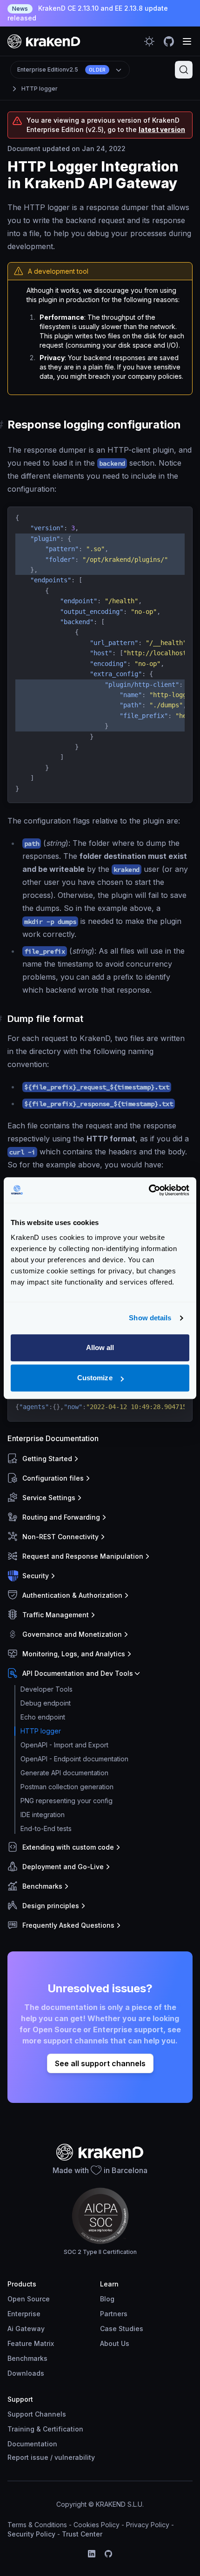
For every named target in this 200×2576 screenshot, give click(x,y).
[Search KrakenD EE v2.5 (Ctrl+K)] (184, 70)
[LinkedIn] (92, 2554)
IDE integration (43, 1815)
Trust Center (82, 2534)
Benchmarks (27, 2358)
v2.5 (61, 69)
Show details (150, 1318)
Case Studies (122, 2329)
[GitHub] (108, 2554)
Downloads (26, 2373)
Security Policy (31, 2534)
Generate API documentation (64, 1773)
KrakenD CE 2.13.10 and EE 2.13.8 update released (88, 13)
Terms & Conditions (37, 2525)
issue (40, 2457)
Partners (114, 2314)
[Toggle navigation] (187, 41)
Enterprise (24, 2314)
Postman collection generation (67, 1787)
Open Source (29, 2299)
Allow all (100, 1347)
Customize (95, 1378)
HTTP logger (40, 89)
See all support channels (100, 2063)
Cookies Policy (97, 2525)
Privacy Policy (148, 2525)
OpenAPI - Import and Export (64, 1745)
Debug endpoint (46, 1703)
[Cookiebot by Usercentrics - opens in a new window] (149, 1190)
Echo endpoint (43, 1717)
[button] (98, 1459)
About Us (115, 2343)
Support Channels (37, 2414)
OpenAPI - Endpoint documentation (74, 1759)
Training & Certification (45, 2429)
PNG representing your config (67, 1801)
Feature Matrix (31, 2343)
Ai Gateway (26, 2329)
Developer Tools (47, 1689)
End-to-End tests (46, 1828)
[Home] (44, 41)
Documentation (32, 2444)
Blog (107, 2299)
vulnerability (75, 2457)
